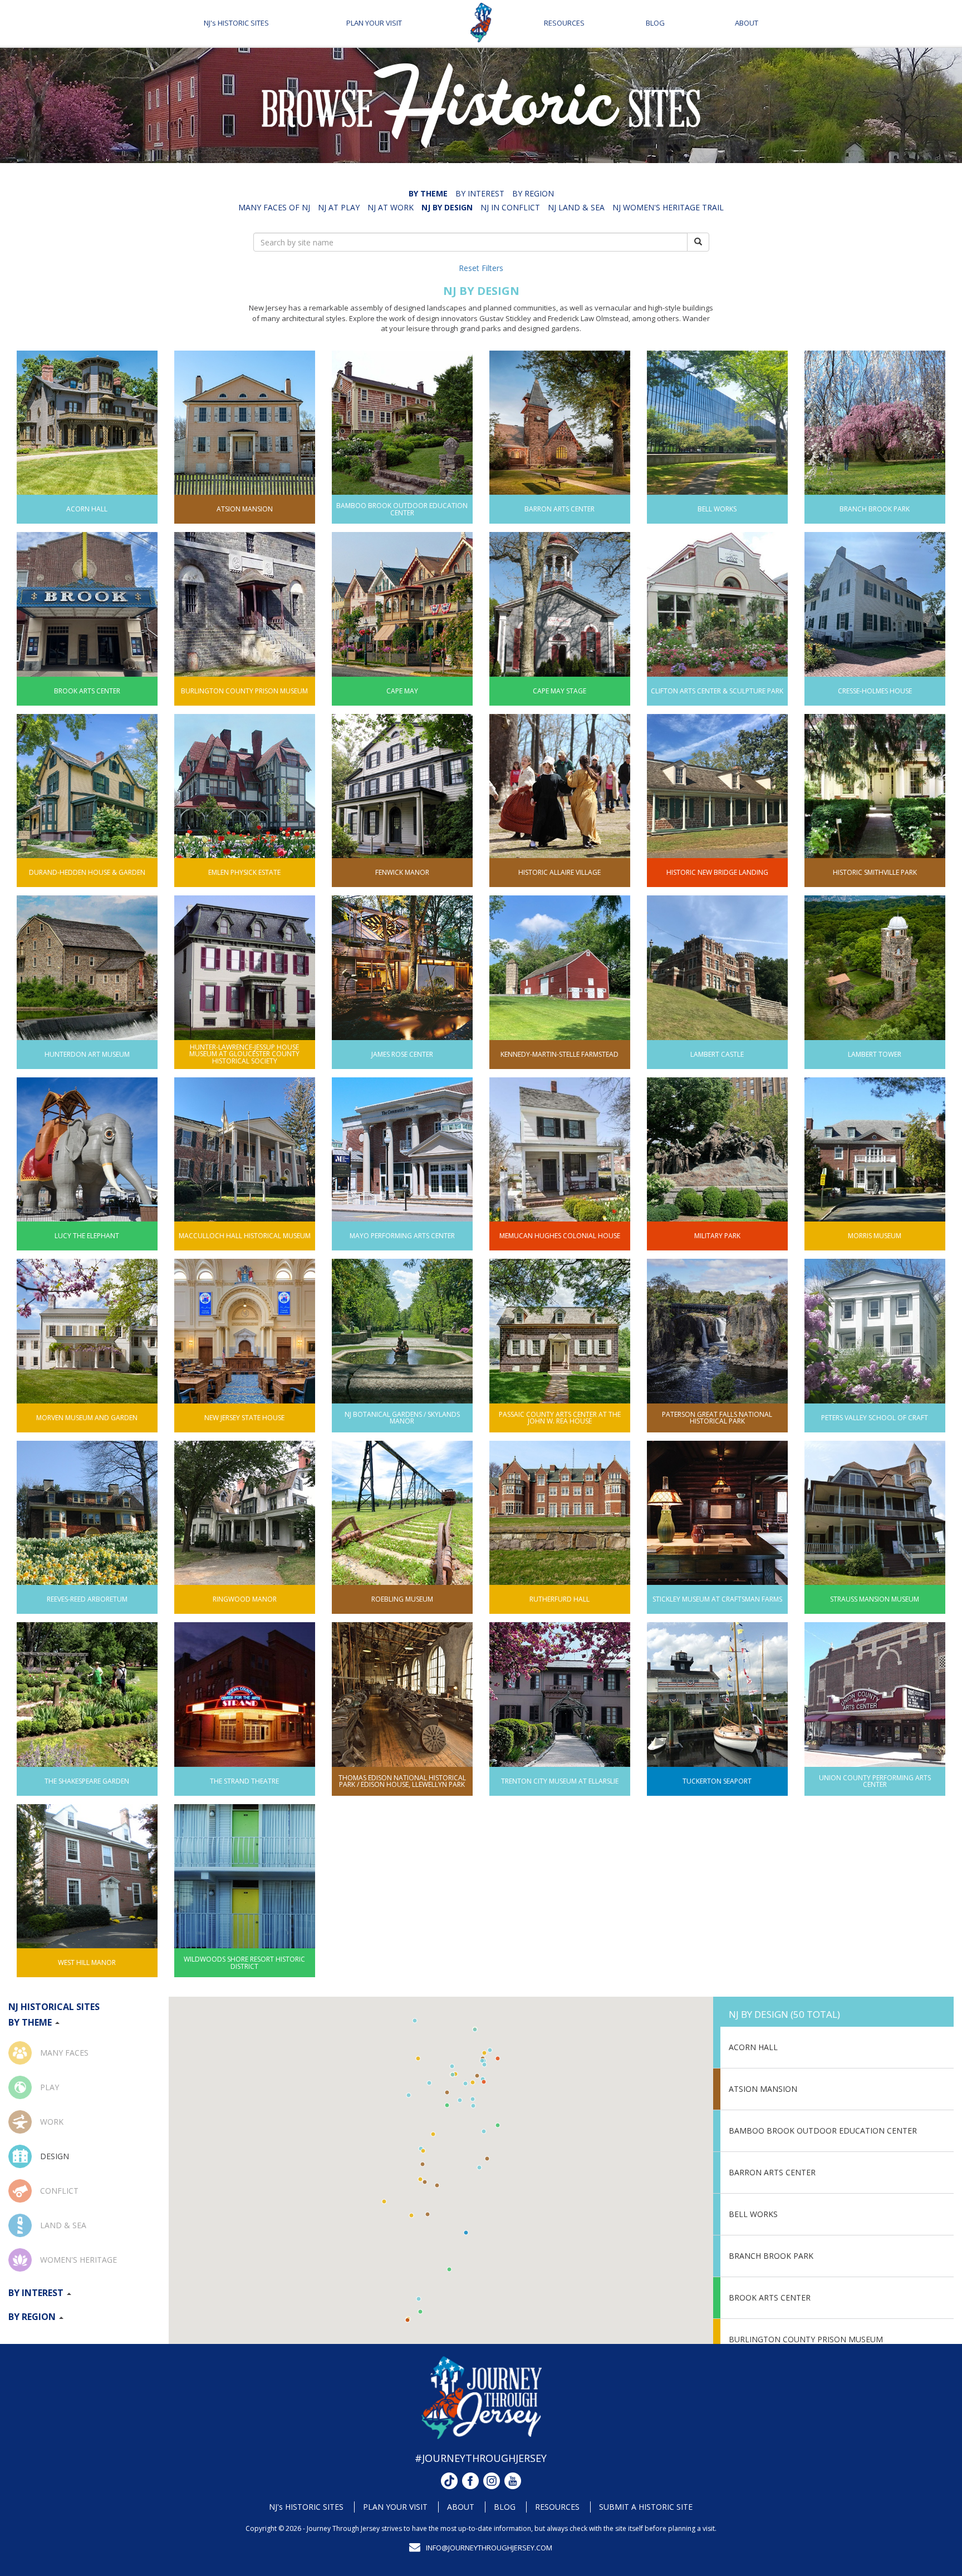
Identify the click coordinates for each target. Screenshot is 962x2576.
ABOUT (747, 23)
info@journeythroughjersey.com (489, 2548)
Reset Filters (481, 268)
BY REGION (533, 193)
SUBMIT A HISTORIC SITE (646, 2507)
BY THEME (428, 193)
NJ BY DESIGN (447, 207)
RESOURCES (564, 23)
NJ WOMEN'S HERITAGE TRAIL (668, 207)
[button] (428, 2214)
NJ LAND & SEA (576, 207)
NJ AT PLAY (339, 207)
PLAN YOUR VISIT (374, 23)
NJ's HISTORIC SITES (236, 23)
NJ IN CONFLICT (510, 207)
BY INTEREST (480, 193)
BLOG (655, 23)
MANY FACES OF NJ (274, 207)
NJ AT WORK (391, 207)
